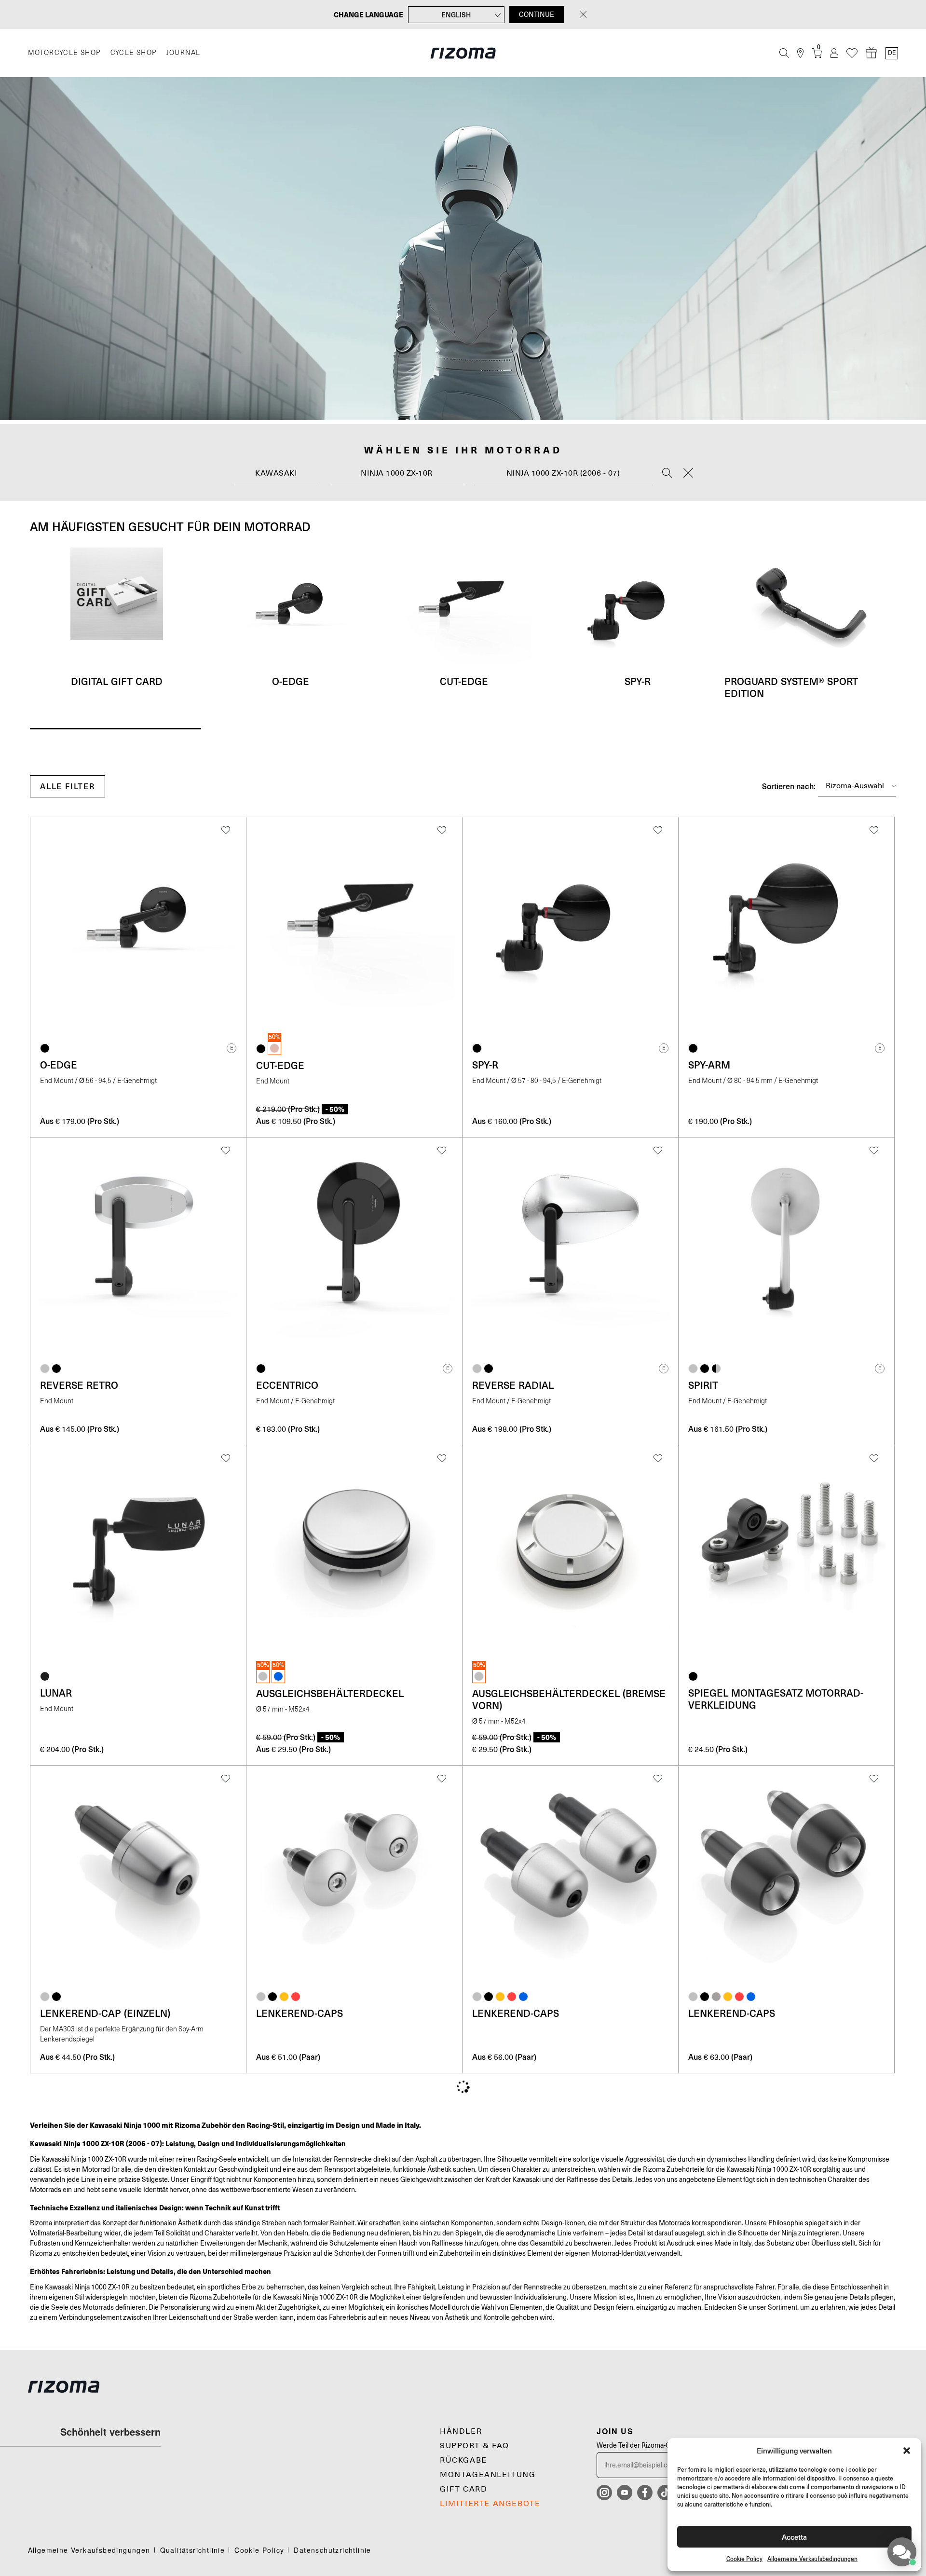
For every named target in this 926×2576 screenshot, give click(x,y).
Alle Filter (68, 786)
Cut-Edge (464, 681)
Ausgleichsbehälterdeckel (330, 1693)
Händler (461, 2431)
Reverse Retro (79, 1385)
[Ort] (800, 53)
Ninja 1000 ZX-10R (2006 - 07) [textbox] (563, 473)
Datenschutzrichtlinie (332, 2550)
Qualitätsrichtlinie (193, 2550)
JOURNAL (184, 53)
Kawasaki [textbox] (276, 473)
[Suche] (784, 53)
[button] (907, 2451)
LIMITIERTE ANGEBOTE (490, 2504)
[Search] (667, 474)
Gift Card (463, 2489)
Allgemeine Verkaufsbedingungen (812, 2559)
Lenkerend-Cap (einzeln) (105, 2013)
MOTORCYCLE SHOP (64, 53)
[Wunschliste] (852, 53)
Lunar (56, 1693)
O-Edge (291, 681)
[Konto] (834, 53)
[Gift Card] (872, 53)
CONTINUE (537, 14)
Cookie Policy (744, 2559)
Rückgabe (463, 2460)
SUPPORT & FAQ (475, 2446)
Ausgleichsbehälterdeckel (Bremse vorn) (569, 1699)
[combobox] (276, 473)
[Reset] (688, 474)
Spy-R (638, 681)
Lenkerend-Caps (300, 2013)
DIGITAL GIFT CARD (117, 681)
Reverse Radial (513, 1385)
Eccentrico (287, 1385)
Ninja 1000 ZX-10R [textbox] (397, 473)
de (892, 53)
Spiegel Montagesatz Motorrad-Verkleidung (776, 1699)
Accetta (794, 2537)
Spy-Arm (709, 1065)
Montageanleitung (488, 2475)
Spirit (703, 1385)
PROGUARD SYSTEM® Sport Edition (791, 687)
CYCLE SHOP (134, 53)
